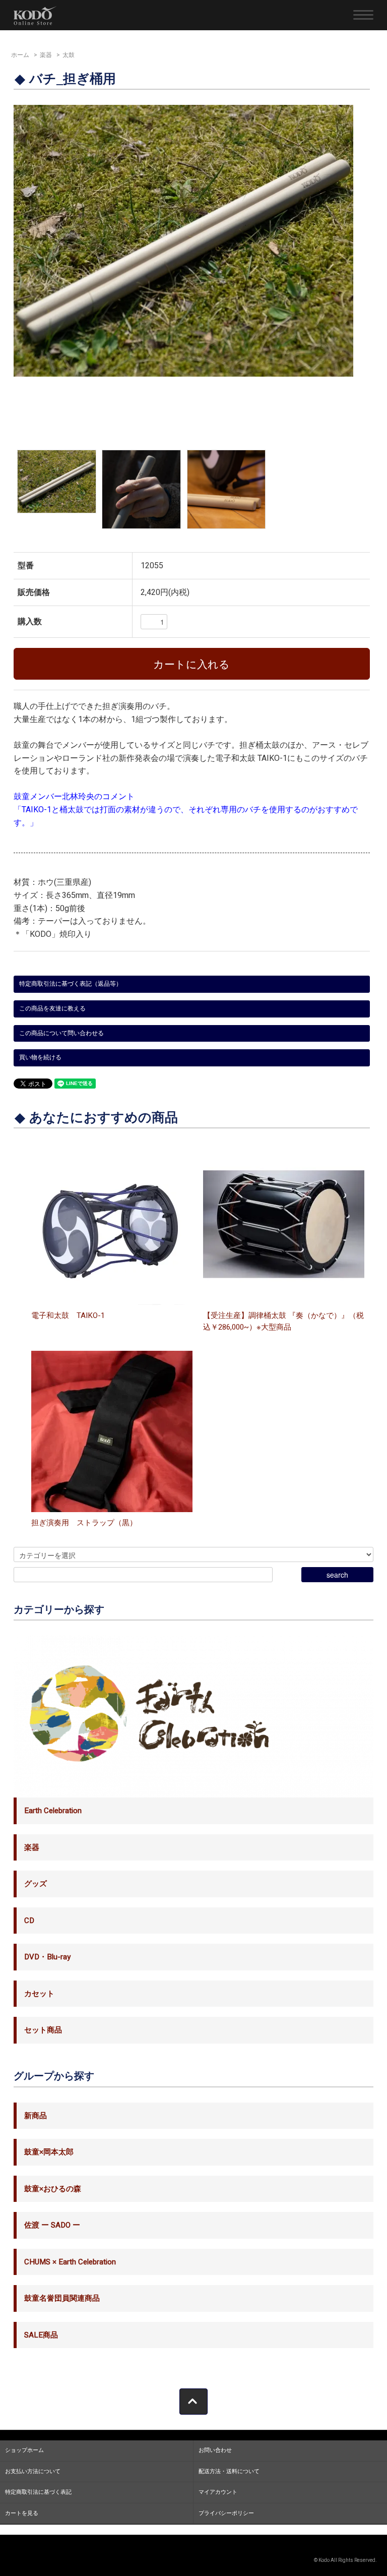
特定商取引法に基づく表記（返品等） (71, 984)
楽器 (46, 55)
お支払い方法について (33, 2471)
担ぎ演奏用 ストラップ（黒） (84, 1523)
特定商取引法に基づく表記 (38, 2492)
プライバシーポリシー (226, 2513)
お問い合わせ (215, 2450)
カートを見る (22, 2513)
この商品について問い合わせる (61, 1033)
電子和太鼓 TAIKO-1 (68, 1315)
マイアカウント (218, 2492)
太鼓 (69, 55)
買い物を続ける (40, 1057)
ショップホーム (24, 2450)
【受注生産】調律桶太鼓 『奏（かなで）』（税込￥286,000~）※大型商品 (283, 1321)
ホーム (20, 55)
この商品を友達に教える (52, 1008)
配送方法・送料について (229, 2471)
